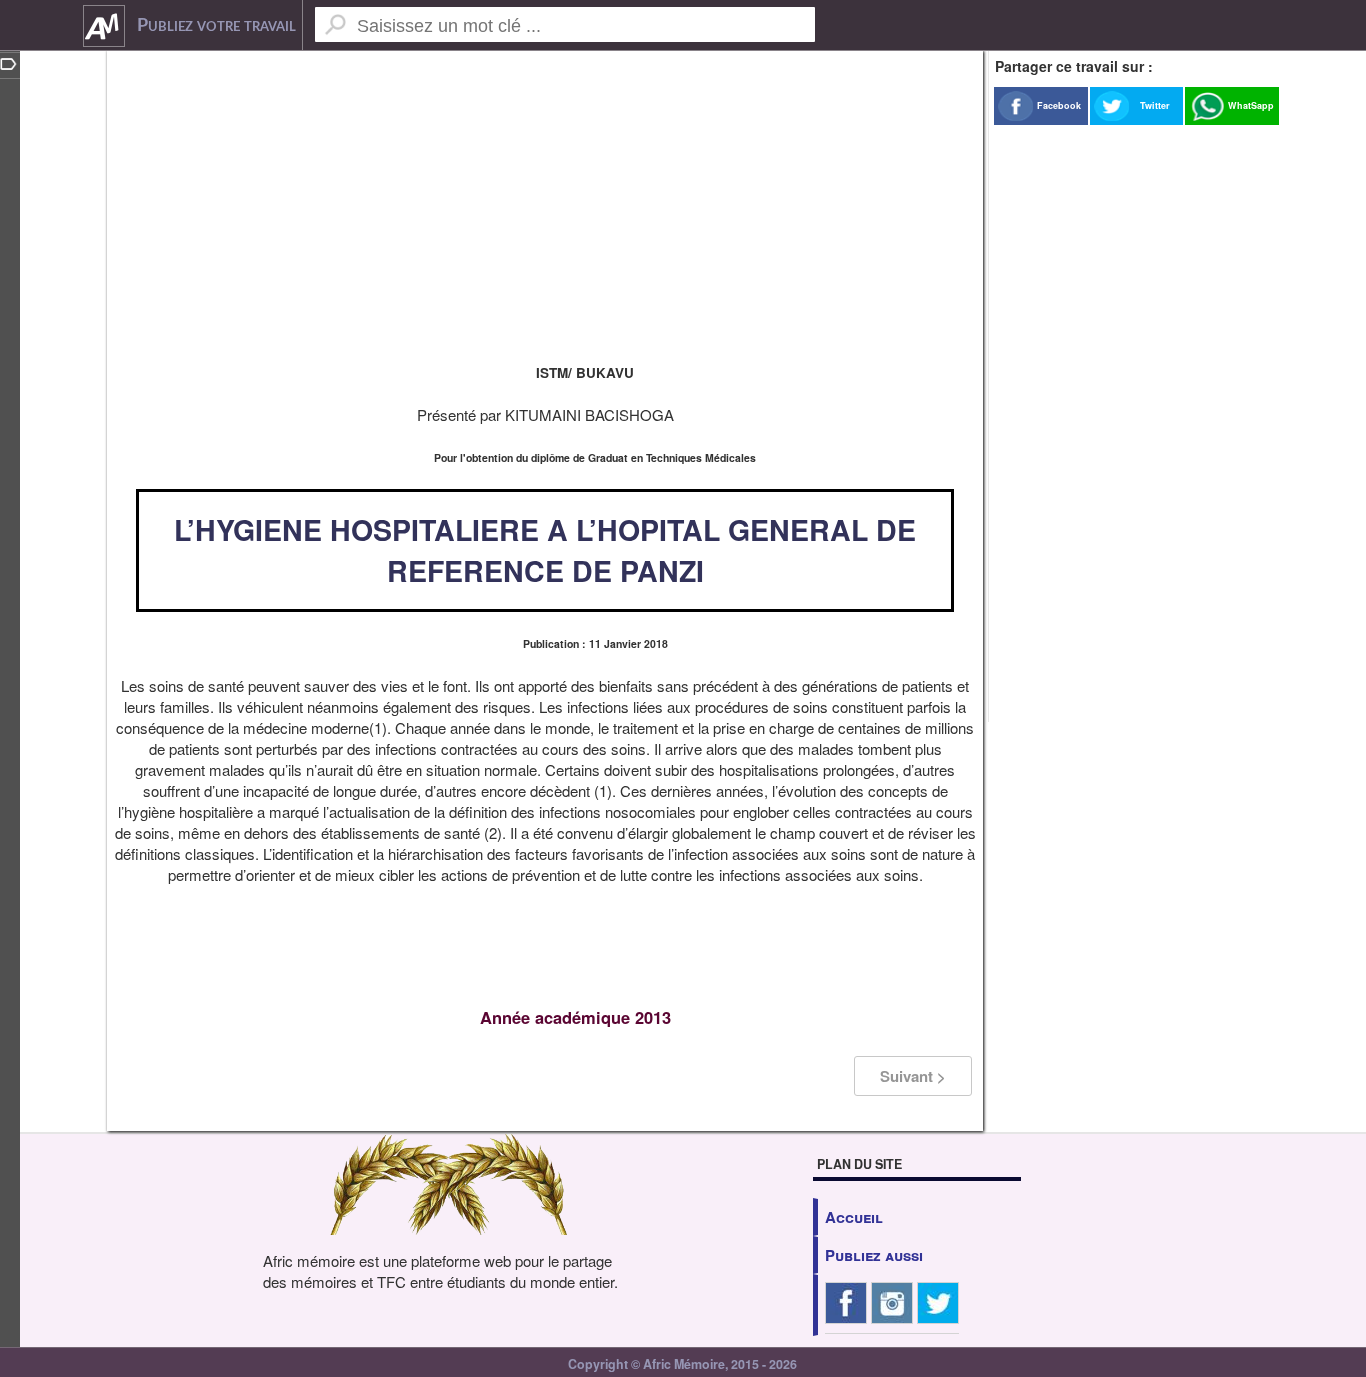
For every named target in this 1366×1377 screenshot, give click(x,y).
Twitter (1155, 105)
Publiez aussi (874, 1255)
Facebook (1059, 105)
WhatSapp (1251, 105)
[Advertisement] (545, 200)
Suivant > (913, 1076)
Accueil (854, 1217)
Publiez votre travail (216, 26)
